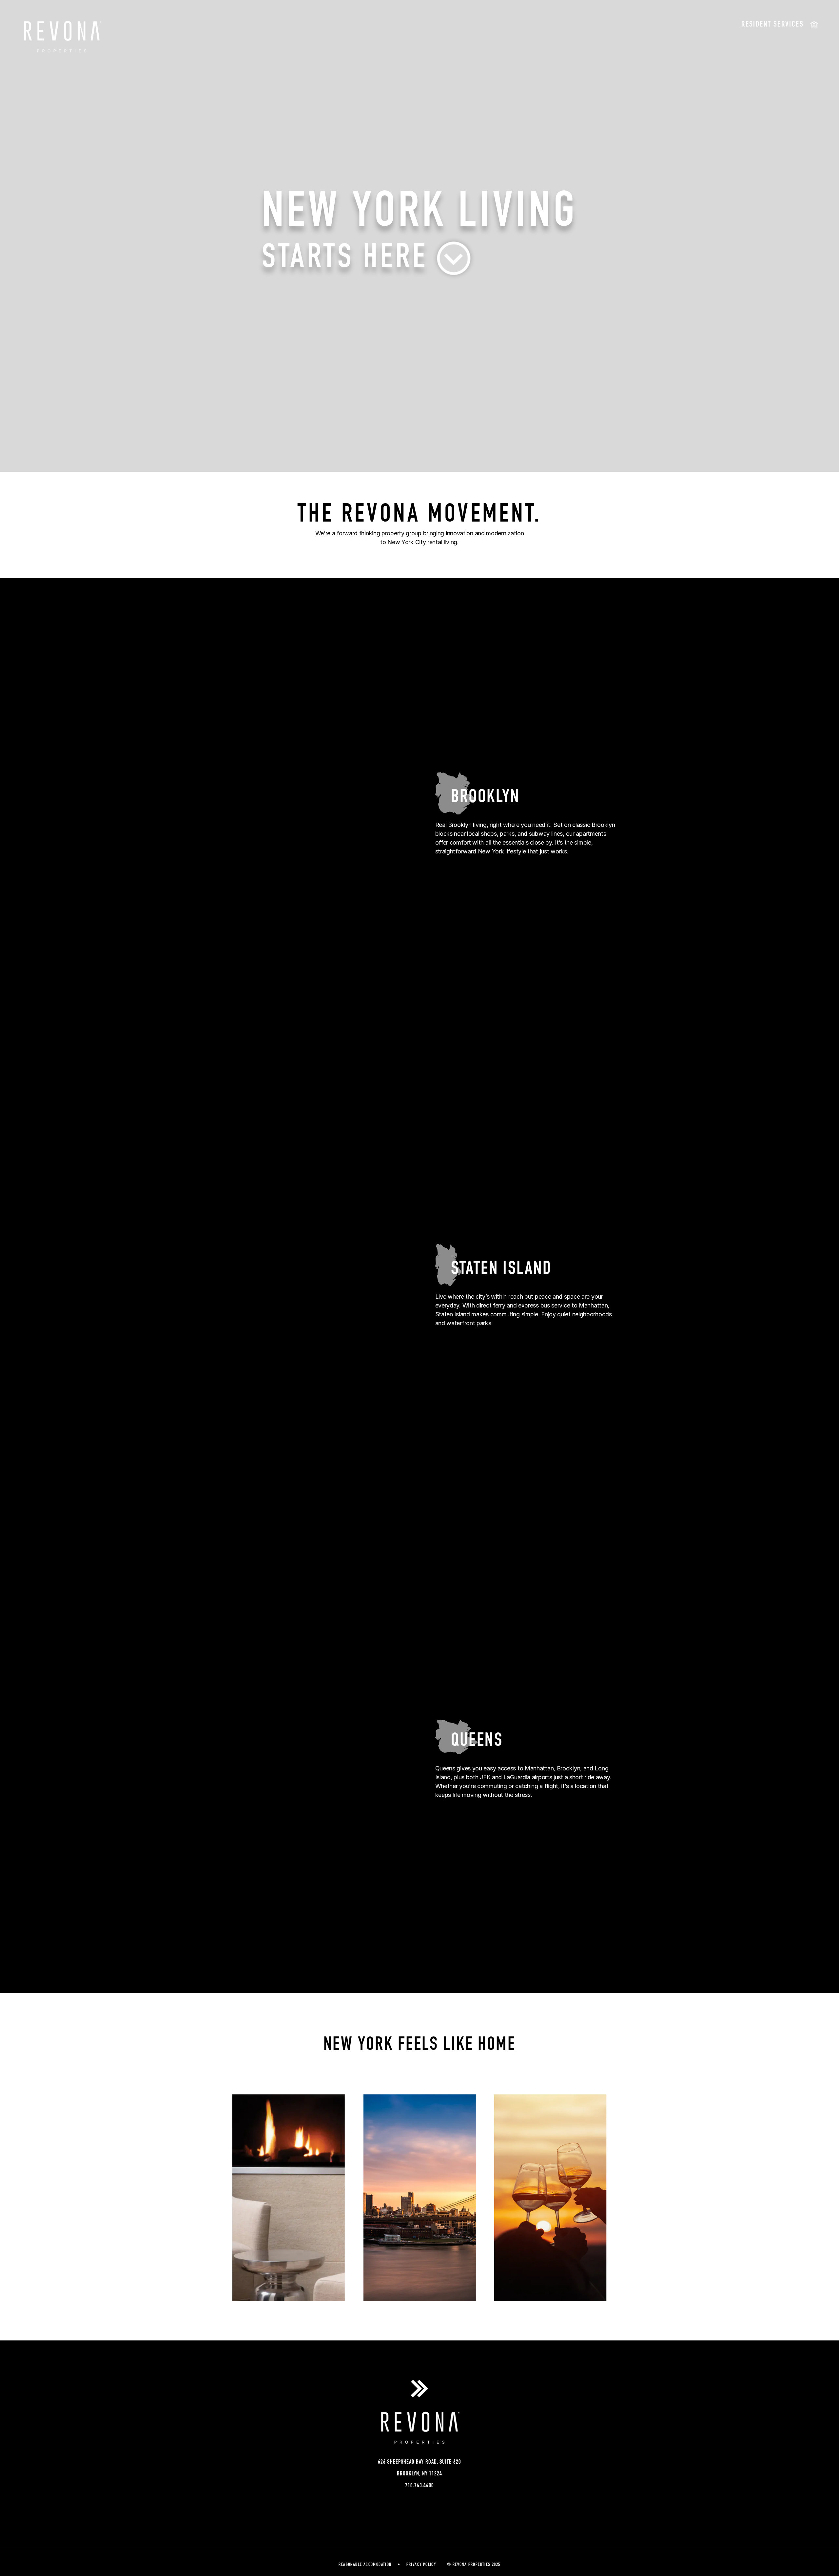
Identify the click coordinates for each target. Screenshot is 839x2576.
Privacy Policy (421, 2565)
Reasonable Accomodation (365, 2565)
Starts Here (350, 259)
